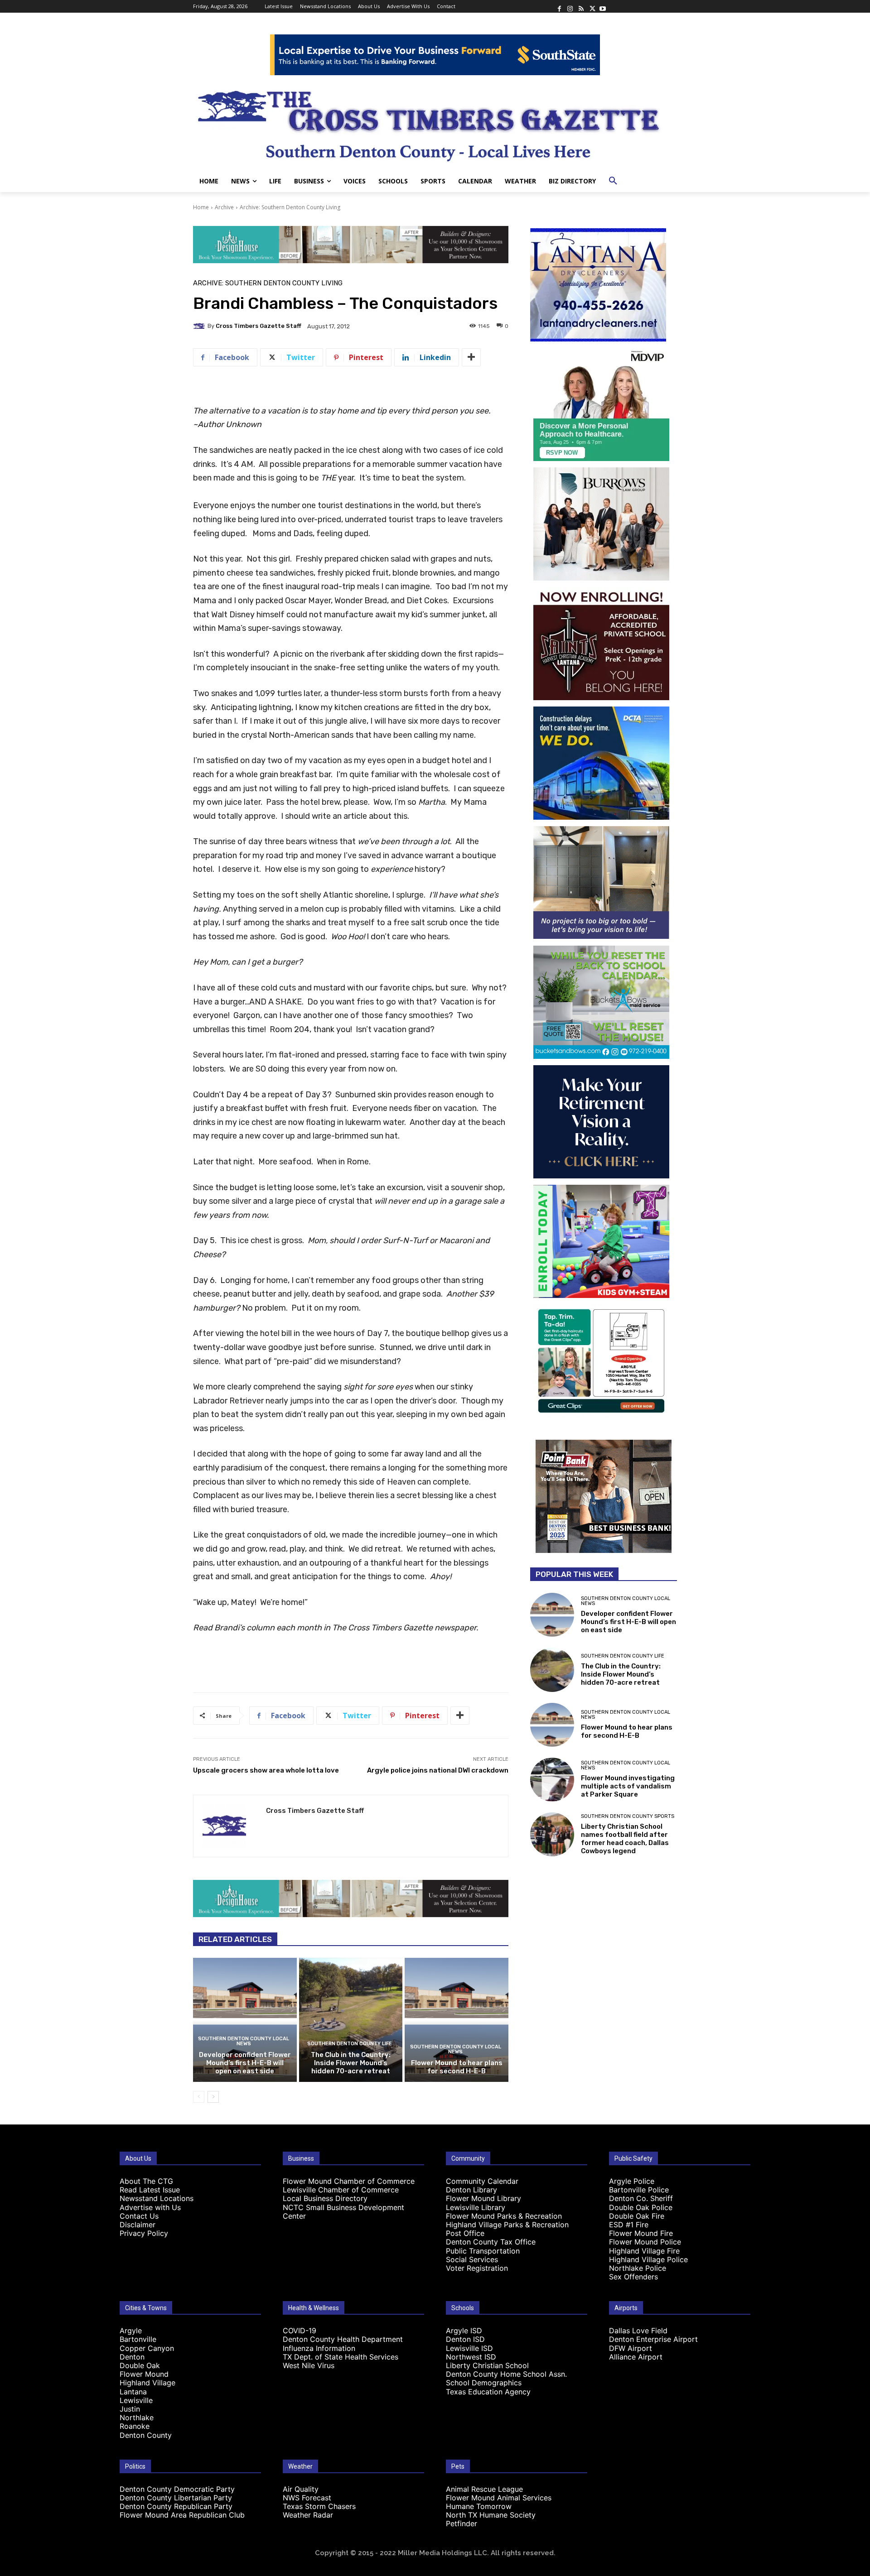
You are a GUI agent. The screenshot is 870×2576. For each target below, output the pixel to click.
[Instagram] (570, 6)
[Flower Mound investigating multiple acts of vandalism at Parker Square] (552, 1780)
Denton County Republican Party (176, 2506)
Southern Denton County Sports (628, 1816)
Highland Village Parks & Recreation (507, 2225)
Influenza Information (319, 2348)
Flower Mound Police (645, 2242)
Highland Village (147, 2383)
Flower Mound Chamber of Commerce (349, 2181)
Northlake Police (638, 2268)
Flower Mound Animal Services (499, 2498)
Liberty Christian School (487, 2365)
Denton (132, 2357)
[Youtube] (603, 6)
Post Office (465, 2233)
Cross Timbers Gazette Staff (259, 326)
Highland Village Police (648, 2259)
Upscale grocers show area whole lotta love (266, 1770)
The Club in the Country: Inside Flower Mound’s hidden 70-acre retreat (351, 2063)
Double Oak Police (641, 2207)
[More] (471, 357)
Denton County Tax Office (491, 2242)
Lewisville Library (476, 2207)
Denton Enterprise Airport (653, 2339)
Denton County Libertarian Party (176, 2498)
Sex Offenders (633, 2277)
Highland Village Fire (644, 2251)
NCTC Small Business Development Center (343, 2212)
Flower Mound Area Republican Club (182, 2515)
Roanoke (135, 2426)
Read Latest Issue (150, 2190)
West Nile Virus (309, 2365)
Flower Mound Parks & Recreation (504, 2216)
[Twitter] (592, 6)
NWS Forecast (307, 2498)
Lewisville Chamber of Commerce (341, 2190)
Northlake (137, 2417)
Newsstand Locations (157, 2198)
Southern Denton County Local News (244, 2041)
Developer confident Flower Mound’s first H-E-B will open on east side (245, 2063)
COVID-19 (300, 2331)
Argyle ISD (464, 2331)
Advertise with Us (150, 2207)
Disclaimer (138, 2225)
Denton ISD (465, 2339)
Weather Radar (308, 2515)
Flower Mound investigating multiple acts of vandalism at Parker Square (628, 1786)
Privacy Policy (144, 2233)
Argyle (131, 2331)
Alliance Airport (636, 2357)
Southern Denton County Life (350, 2044)
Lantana (133, 2392)
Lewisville (136, 2400)
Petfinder (462, 2523)
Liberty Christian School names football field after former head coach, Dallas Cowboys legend (625, 1839)
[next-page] (213, 2097)
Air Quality (301, 2489)
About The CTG (146, 2181)
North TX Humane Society (491, 2515)
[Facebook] (559, 6)
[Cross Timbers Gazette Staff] (200, 326)
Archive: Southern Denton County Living (290, 207)
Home (201, 207)
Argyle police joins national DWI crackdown (438, 1770)
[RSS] (581, 6)
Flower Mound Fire (641, 2233)
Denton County (146, 2435)
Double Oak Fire (637, 2216)
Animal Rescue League (484, 2489)
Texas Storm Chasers (319, 2506)
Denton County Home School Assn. (506, 2374)
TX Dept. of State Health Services (341, 2357)
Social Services (472, 2259)
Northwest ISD (471, 2357)
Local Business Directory (325, 2198)
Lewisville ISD (469, 2348)
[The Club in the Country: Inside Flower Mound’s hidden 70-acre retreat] (351, 2020)
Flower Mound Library (483, 2198)
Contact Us (139, 2216)
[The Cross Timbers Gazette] (435, 123)
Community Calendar (482, 2181)
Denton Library (471, 2190)
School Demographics (484, 2383)
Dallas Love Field (638, 2331)
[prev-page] (199, 2097)
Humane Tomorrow (479, 2506)
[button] (613, 181)
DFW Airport (631, 2348)
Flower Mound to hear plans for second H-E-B (457, 2067)
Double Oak (140, 2365)
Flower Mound (144, 2374)
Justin (130, 2409)
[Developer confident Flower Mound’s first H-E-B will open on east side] (245, 2020)
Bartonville (138, 2339)
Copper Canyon (147, 2348)
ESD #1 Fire (629, 2225)
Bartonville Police (639, 2190)
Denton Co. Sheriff (641, 2198)
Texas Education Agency (488, 2392)
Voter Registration (477, 2268)
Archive (224, 207)
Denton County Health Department (343, 2339)
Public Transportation (483, 2251)
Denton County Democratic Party (177, 2489)
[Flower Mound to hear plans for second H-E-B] (457, 2020)
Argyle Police (632, 2181)
